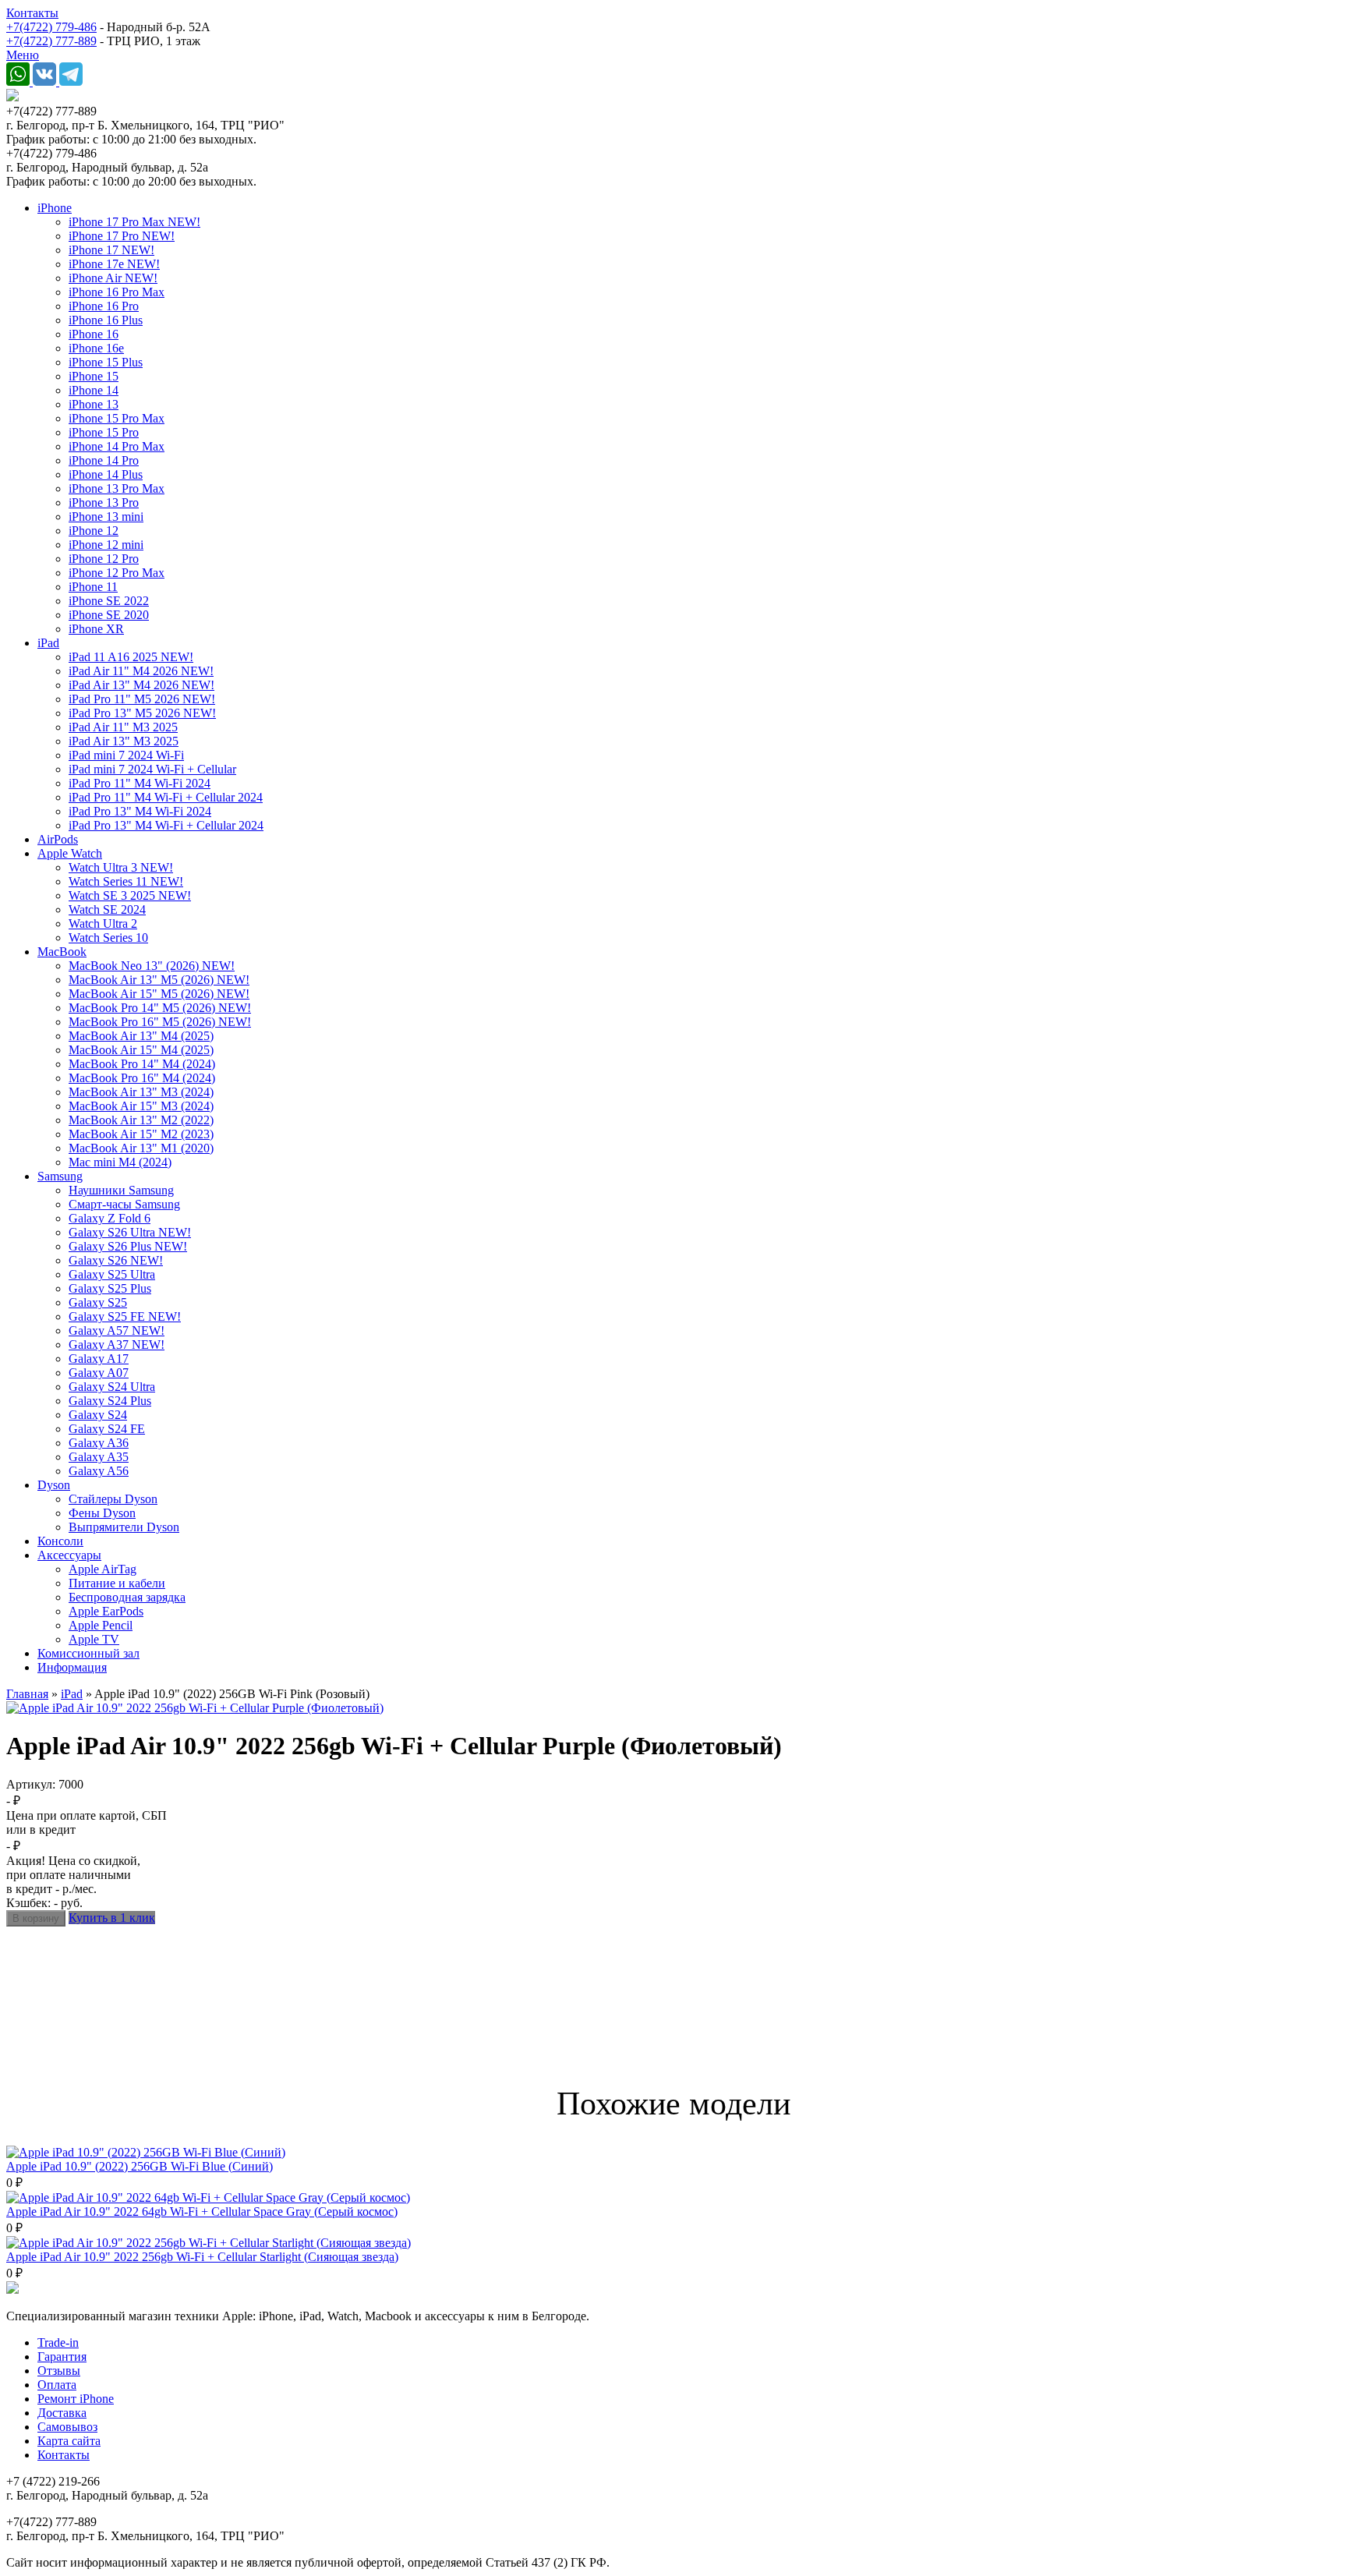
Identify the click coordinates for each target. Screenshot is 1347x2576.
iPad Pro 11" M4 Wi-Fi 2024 (140, 783)
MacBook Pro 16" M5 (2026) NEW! (160, 1022)
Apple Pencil (101, 1625)
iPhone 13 (94, 404)
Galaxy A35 (99, 1457)
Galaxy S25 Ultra (112, 1274)
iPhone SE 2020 (109, 615)
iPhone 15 (94, 376)
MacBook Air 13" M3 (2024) (141, 1092)
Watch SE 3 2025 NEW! (130, 895)
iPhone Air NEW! (113, 278)
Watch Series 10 (108, 938)
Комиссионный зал (88, 1653)
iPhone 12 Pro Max (117, 573)
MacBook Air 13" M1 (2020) (141, 1148)
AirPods (58, 839)
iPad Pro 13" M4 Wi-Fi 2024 (140, 811)
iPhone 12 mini (106, 545)
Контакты (32, 13)
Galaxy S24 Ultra (112, 1387)
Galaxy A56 (99, 1471)
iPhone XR (96, 629)
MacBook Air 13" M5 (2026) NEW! (159, 980)
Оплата (57, 2385)
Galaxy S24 (98, 1415)
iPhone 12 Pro (104, 559)
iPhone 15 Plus (106, 362)
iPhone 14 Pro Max (117, 446)
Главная (27, 1694)
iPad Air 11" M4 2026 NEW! (141, 671)
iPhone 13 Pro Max (117, 488)
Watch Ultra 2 (103, 924)
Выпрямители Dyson (124, 1527)
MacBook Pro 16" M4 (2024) (142, 1078)
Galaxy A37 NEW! (117, 1345)
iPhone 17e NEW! (114, 264)
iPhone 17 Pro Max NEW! (134, 222)
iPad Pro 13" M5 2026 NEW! (142, 713)
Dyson (54, 1485)
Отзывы (59, 2371)
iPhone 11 (93, 587)
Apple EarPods (106, 1611)
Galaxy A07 (99, 1373)
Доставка (62, 2413)
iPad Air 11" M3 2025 (123, 727)
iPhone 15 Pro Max (117, 418)
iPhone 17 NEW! (111, 250)
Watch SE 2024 (107, 909)
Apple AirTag (103, 1569)
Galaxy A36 (99, 1443)
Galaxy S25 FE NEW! (125, 1316)
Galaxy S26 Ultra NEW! (130, 1232)
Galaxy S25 (98, 1302)
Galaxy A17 (99, 1359)
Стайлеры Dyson (113, 1499)
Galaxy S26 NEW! (116, 1260)
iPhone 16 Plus (106, 320)
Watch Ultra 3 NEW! (121, 867)
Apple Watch (70, 853)
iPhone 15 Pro (104, 432)
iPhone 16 (94, 334)
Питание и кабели (117, 1583)
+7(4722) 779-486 (51, 27)
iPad (48, 643)
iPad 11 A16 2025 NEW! (131, 657)
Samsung (60, 1176)
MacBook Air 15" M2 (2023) (141, 1134)
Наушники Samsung (121, 1190)
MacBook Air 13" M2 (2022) (141, 1120)
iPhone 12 (94, 531)
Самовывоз (67, 2427)
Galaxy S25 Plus (110, 1288)
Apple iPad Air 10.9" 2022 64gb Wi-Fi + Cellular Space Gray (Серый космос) (202, 2212)
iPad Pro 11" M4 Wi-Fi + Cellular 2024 (166, 797)
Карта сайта (69, 2441)
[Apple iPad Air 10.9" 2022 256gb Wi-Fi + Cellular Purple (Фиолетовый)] (195, 1708)
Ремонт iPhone (76, 2399)
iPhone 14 (94, 390)
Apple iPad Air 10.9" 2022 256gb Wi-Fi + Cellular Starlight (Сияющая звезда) (202, 2257)
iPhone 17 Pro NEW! (122, 236)
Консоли (60, 1541)
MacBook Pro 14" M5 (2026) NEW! (160, 1008)
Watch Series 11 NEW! (126, 881)
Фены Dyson (102, 1513)
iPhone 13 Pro (104, 502)
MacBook (62, 952)
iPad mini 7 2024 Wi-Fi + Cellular (152, 769)
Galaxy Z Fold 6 (110, 1218)
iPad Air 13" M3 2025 (124, 741)
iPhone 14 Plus (106, 474)
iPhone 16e (96, 348)
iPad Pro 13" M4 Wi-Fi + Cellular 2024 (166, 825)
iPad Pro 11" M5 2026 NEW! (142, 699)
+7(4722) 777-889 (51, 41)
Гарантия (62, 2357)
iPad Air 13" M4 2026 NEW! (141, 685)
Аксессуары (69, 1555)
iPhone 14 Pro (104, 460)
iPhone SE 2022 (109, 601)
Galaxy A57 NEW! (117, 1330)
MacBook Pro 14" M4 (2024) (142, 1064)
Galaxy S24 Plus (110, 1401)
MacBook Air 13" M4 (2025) (141, 1036)
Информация (72, 1667)
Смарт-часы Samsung (124, 1204)
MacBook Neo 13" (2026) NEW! (152, 966)
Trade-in (58, 2342)
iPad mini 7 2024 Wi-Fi (126, 755)
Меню (23, 55)
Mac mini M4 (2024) (120, 1162)
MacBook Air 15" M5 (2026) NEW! (159, 994)
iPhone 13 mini (106, 517)
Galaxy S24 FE (107, 1429)
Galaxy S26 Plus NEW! (128, 1246)
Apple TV (94, 1639)
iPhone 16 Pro (104, 306)
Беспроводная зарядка (127, 1597)
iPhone (55, 208)
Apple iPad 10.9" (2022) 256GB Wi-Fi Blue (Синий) (140, 2166)
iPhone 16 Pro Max (117, 292)
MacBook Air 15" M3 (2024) (141, 1106)
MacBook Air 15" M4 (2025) (141, 1050)
